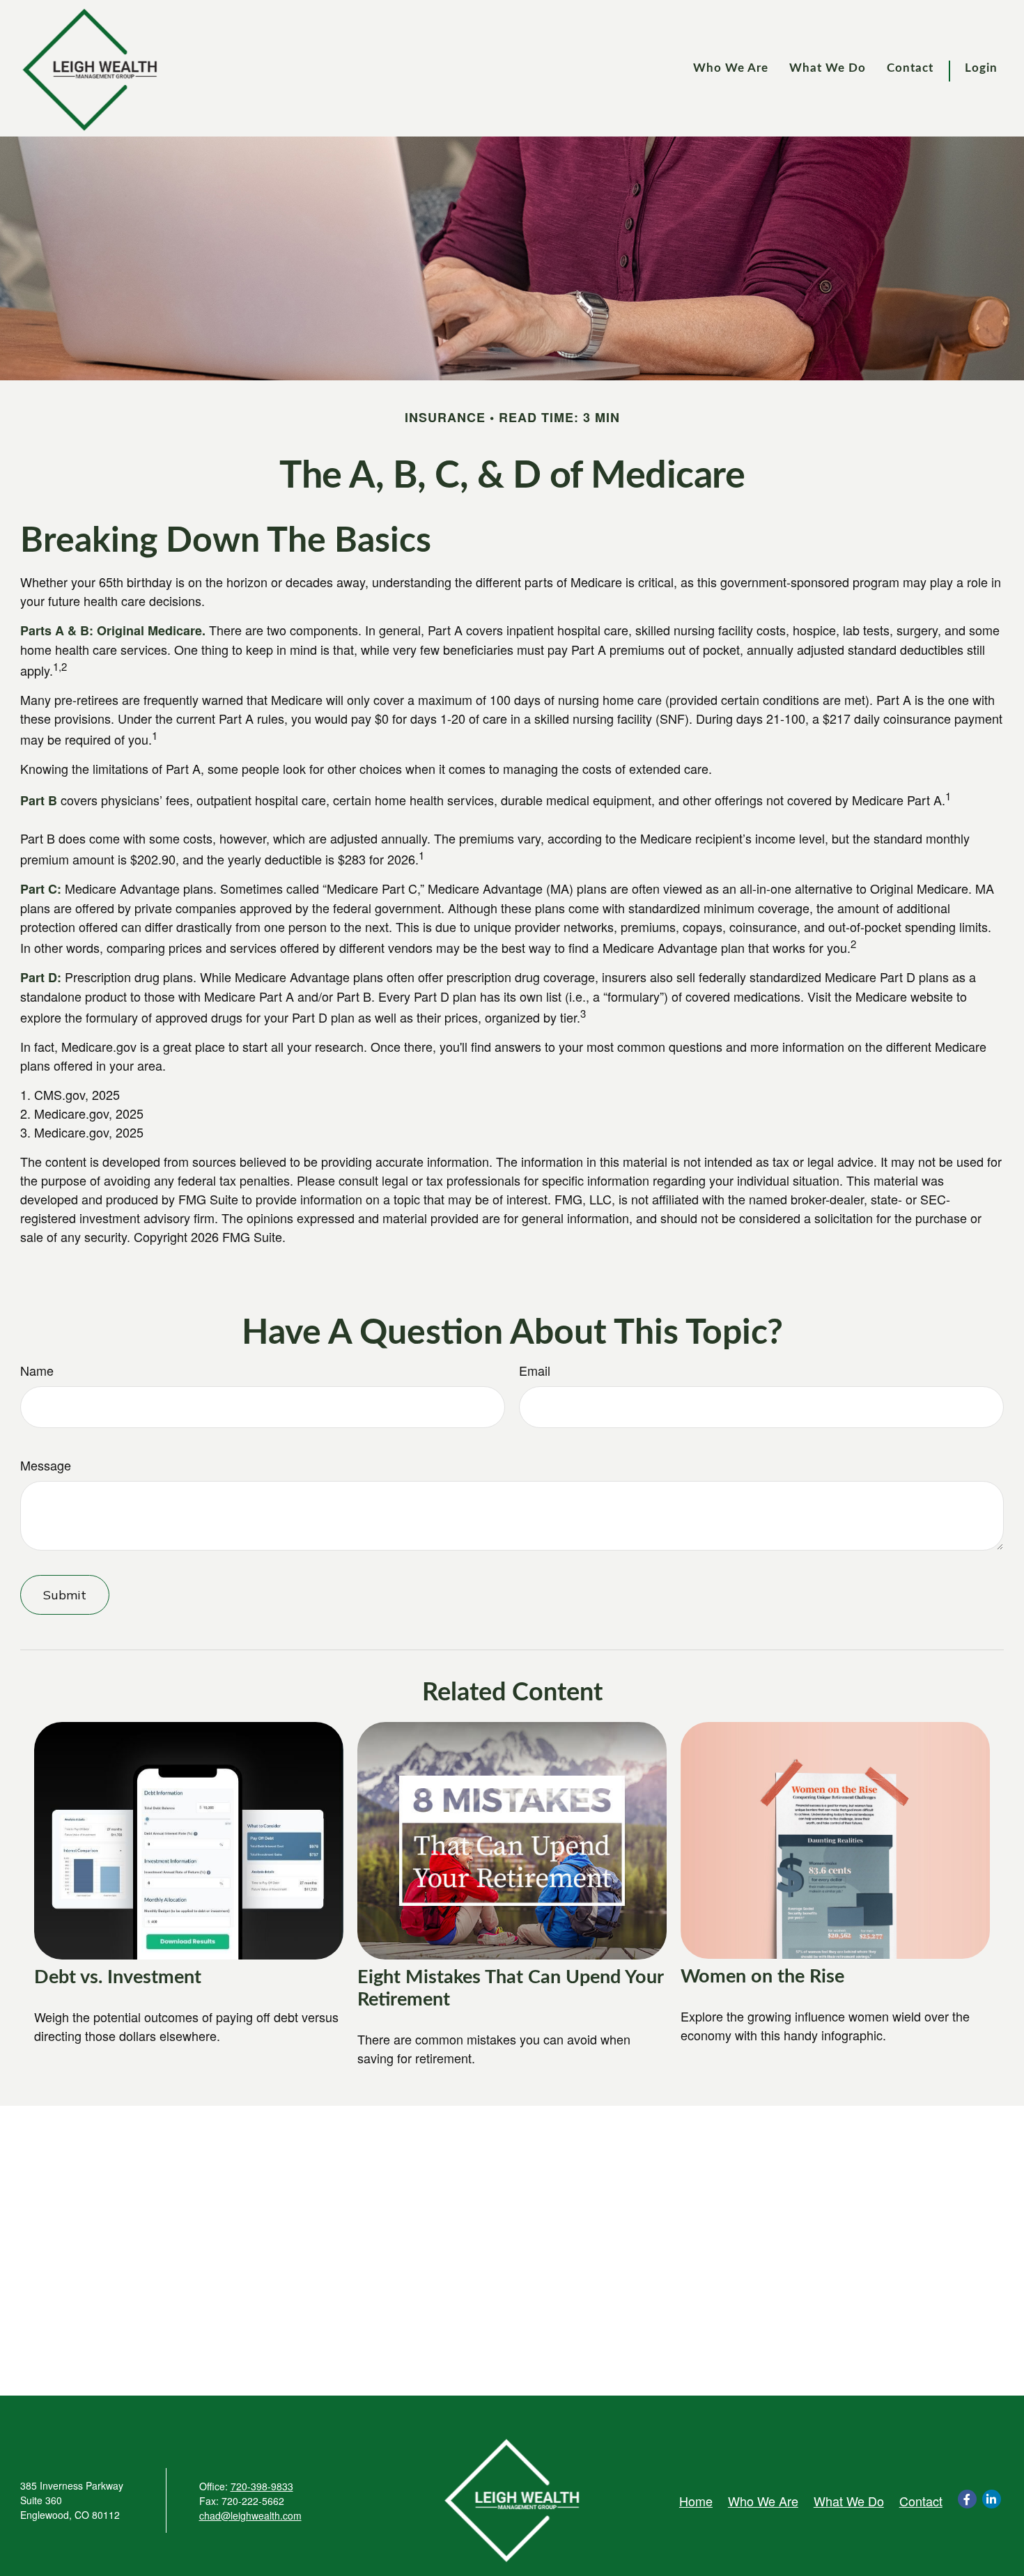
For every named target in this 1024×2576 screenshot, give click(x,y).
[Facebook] (967, 2499)
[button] (731, 69)
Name (37, 1370)
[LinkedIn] (992, 2499)
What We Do (849, 2501)
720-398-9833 (262, 2486)
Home (696, 2501)
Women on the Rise (762, 1977)
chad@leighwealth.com (250, 2515)
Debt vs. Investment (118, 1977)
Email (535, 1370)
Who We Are (763, 2501)
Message (46, 1465)
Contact (921, 2501)
